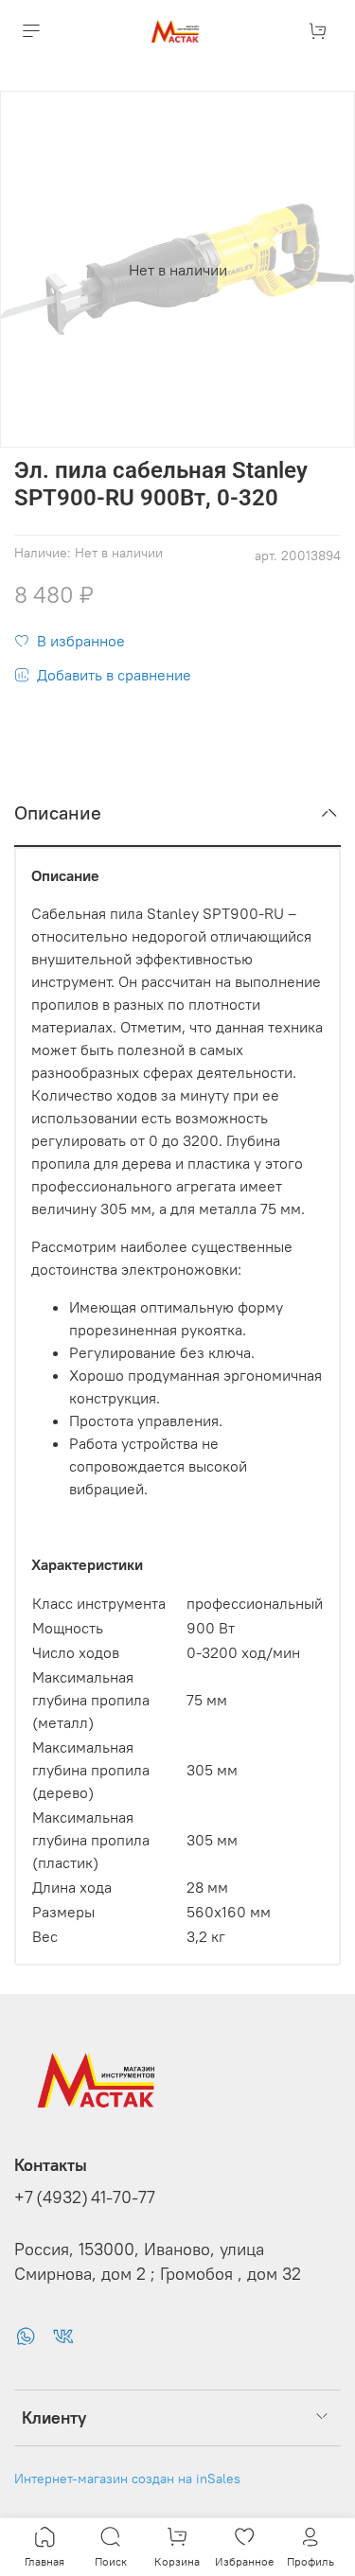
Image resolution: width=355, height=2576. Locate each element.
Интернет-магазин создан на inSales (127, 2479)
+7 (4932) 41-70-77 (85, 2197)
